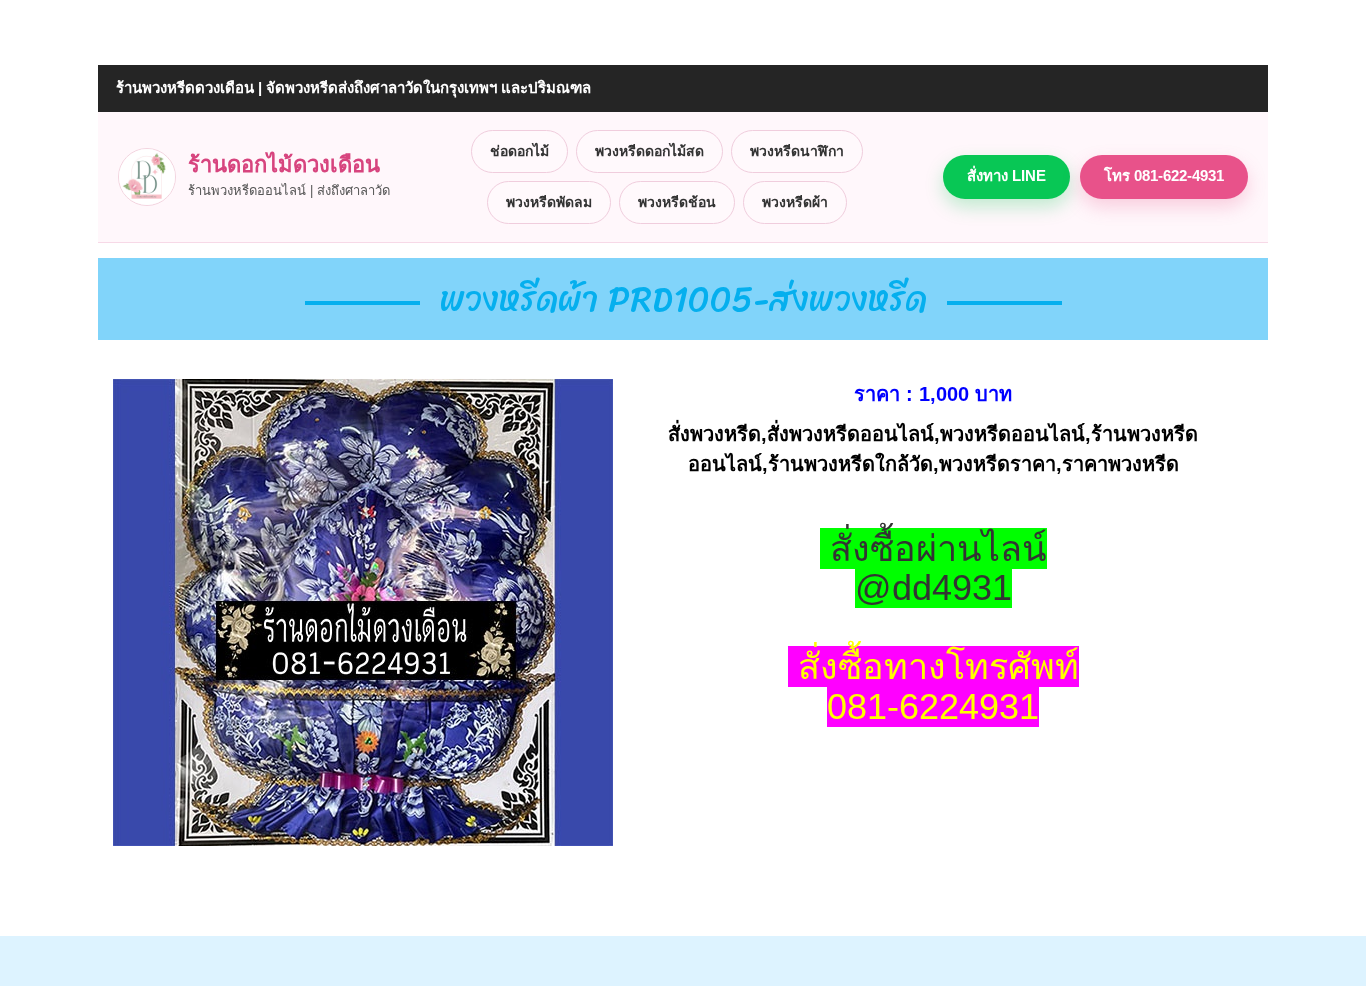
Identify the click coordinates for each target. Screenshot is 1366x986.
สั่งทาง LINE (1006, 175)
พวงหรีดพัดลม (549, 202)
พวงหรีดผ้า (795, 202)
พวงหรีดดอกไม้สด (649, 151)
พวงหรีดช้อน (677, 202)
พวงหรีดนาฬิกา (797, 151)
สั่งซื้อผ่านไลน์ (938, 548)
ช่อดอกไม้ (519, 151)
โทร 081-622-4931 (1164, 175)
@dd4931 (933, 587)
